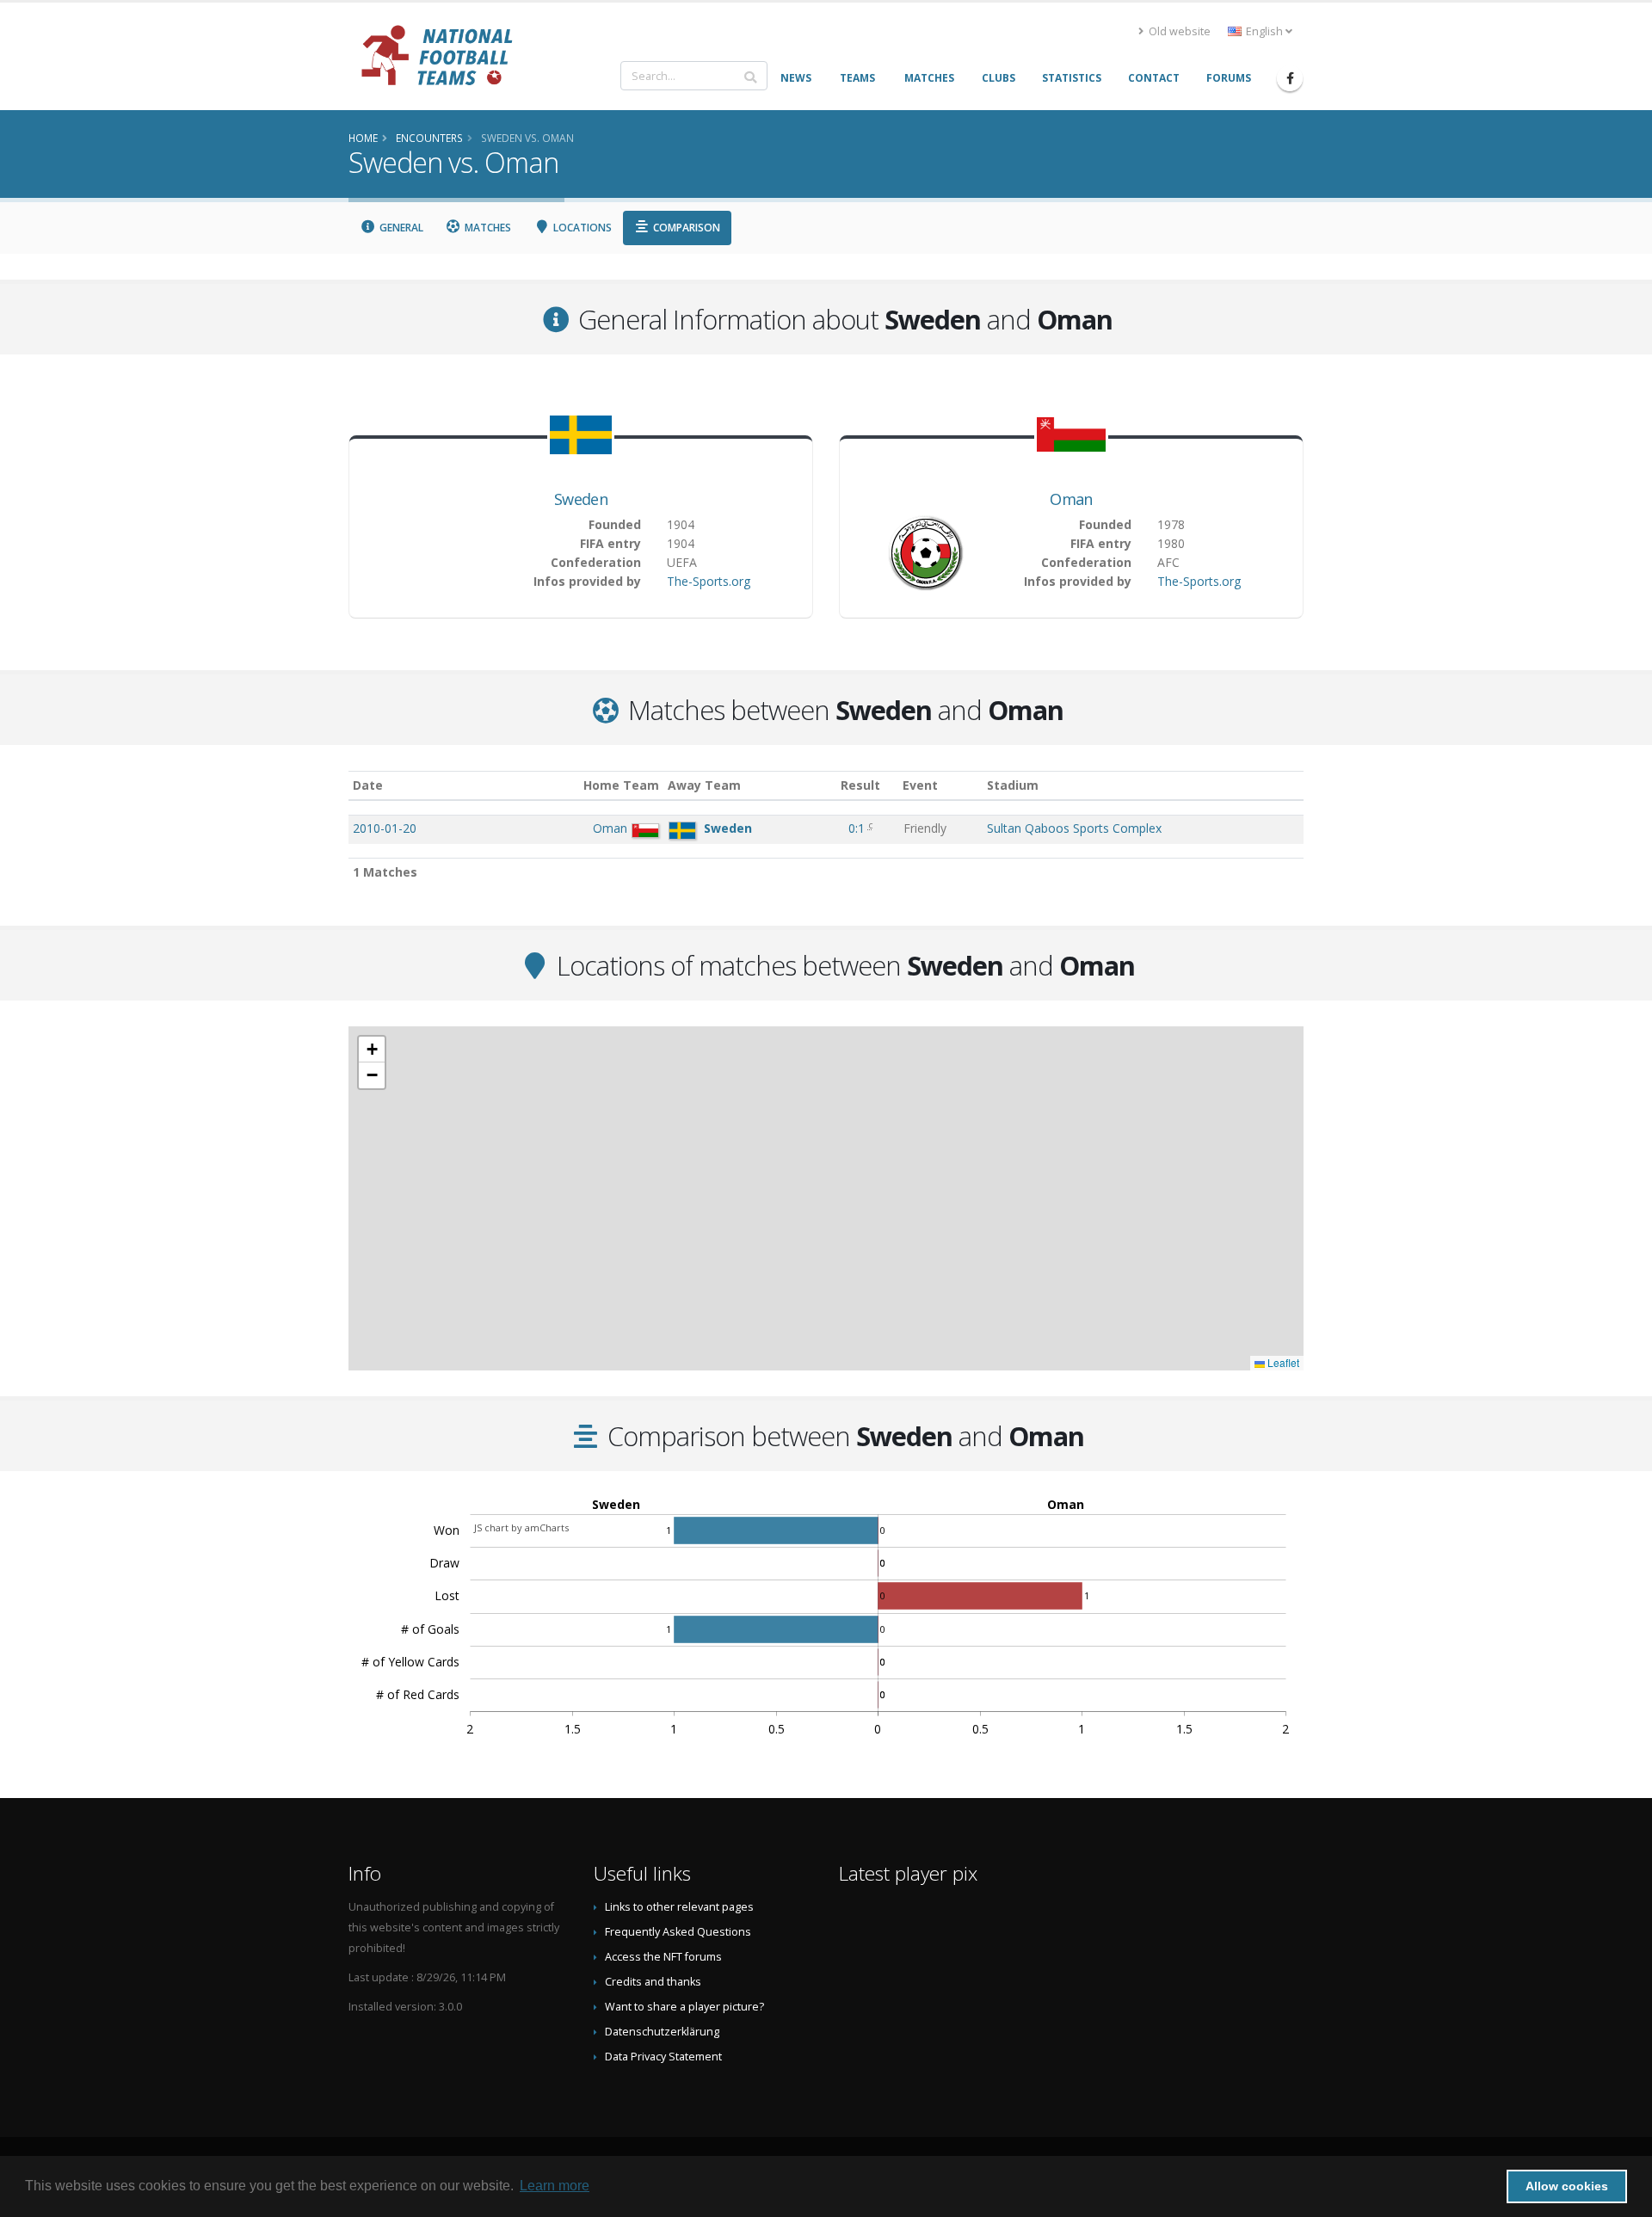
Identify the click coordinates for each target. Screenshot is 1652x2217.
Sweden (581, 499)
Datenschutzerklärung (662, 2032)
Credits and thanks (653, 1982)
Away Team (704, 785)
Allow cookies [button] (1567, 2186)
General (400, 228)
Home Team (621, 785)
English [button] (1264, 31)
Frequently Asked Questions (678, 1932)
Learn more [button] (555, 2186)
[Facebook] (1290, 78)
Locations (581, 228)
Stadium (1013, 785)
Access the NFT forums (663, 1957)
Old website (1178, 31)
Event (920, 785)
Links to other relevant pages (679, 1907)
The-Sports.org (709, 581)
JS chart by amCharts (521, 1527)
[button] (372, 1050)
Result (860, 785)
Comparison (685, 228)
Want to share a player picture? (684, 2007)
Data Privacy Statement (663, 2057)
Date (368, 785)
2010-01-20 (385, 828)
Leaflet (1282, 1362)
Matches (487, 228)
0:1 (858, 828)
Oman (1071, 499)
